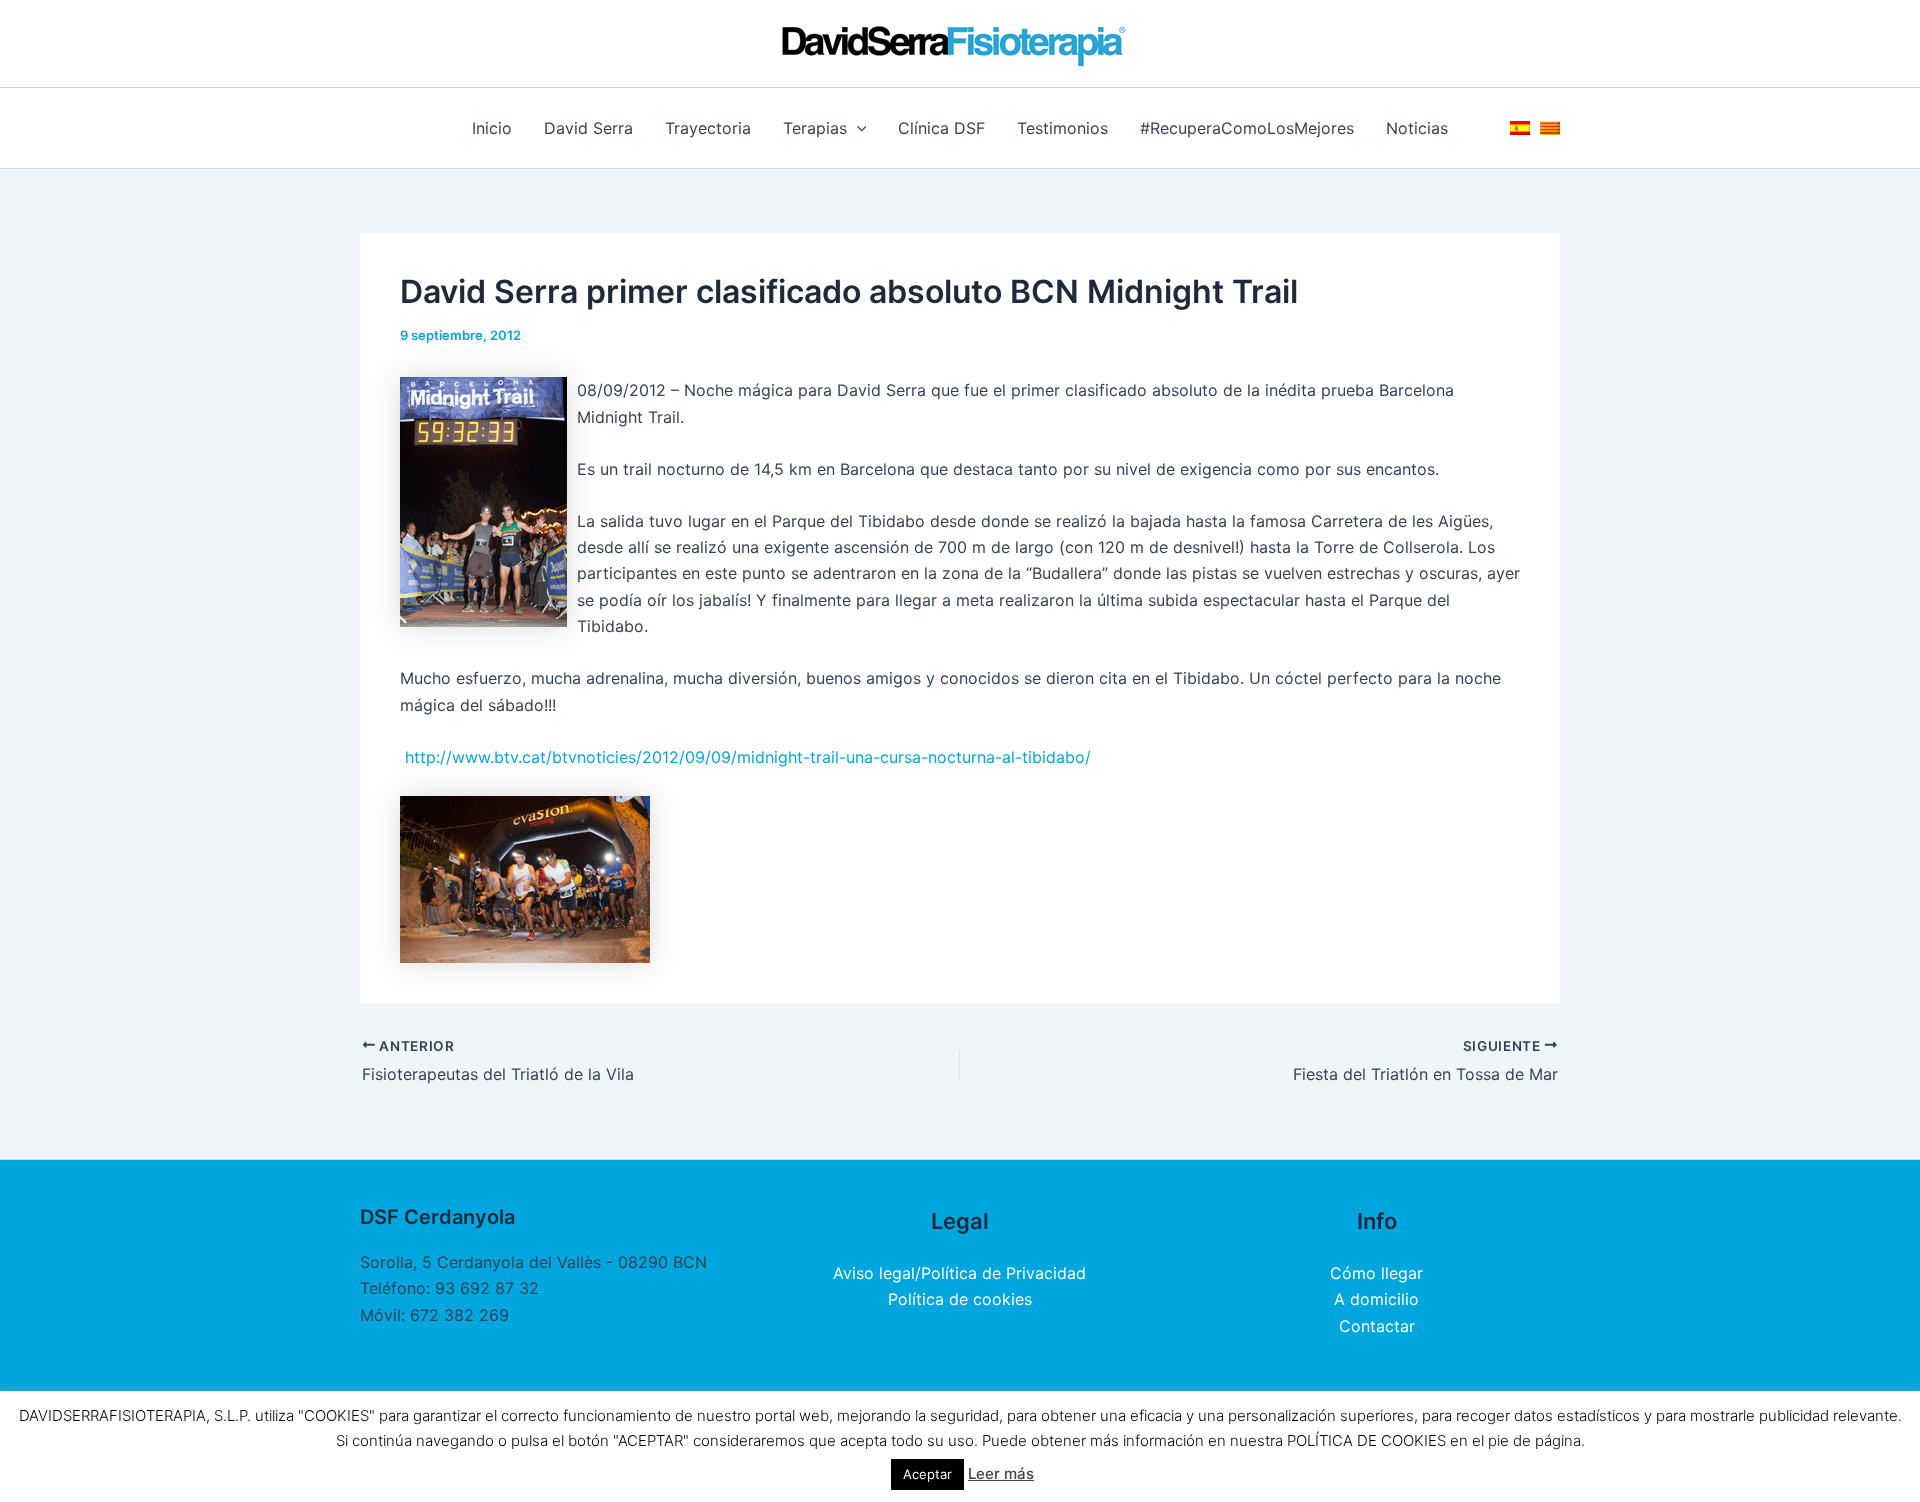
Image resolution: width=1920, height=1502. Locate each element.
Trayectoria (708, 128)
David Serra (588, 128)
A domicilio (1376, 1299)
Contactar (1377, 1326)
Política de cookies (960, 1299)
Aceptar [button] (927, 1474)
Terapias (815, 128)
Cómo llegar (1376, 1273)
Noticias (1417, 128)
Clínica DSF (941, 128)
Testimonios (1062, 128)
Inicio (492, 128)
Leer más (1001, 1473)
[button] (857, 128)
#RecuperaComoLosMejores (1247, 128)
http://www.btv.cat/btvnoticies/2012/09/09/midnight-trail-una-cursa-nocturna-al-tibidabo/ (748, 757)
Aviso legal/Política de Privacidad (959, 1273)
